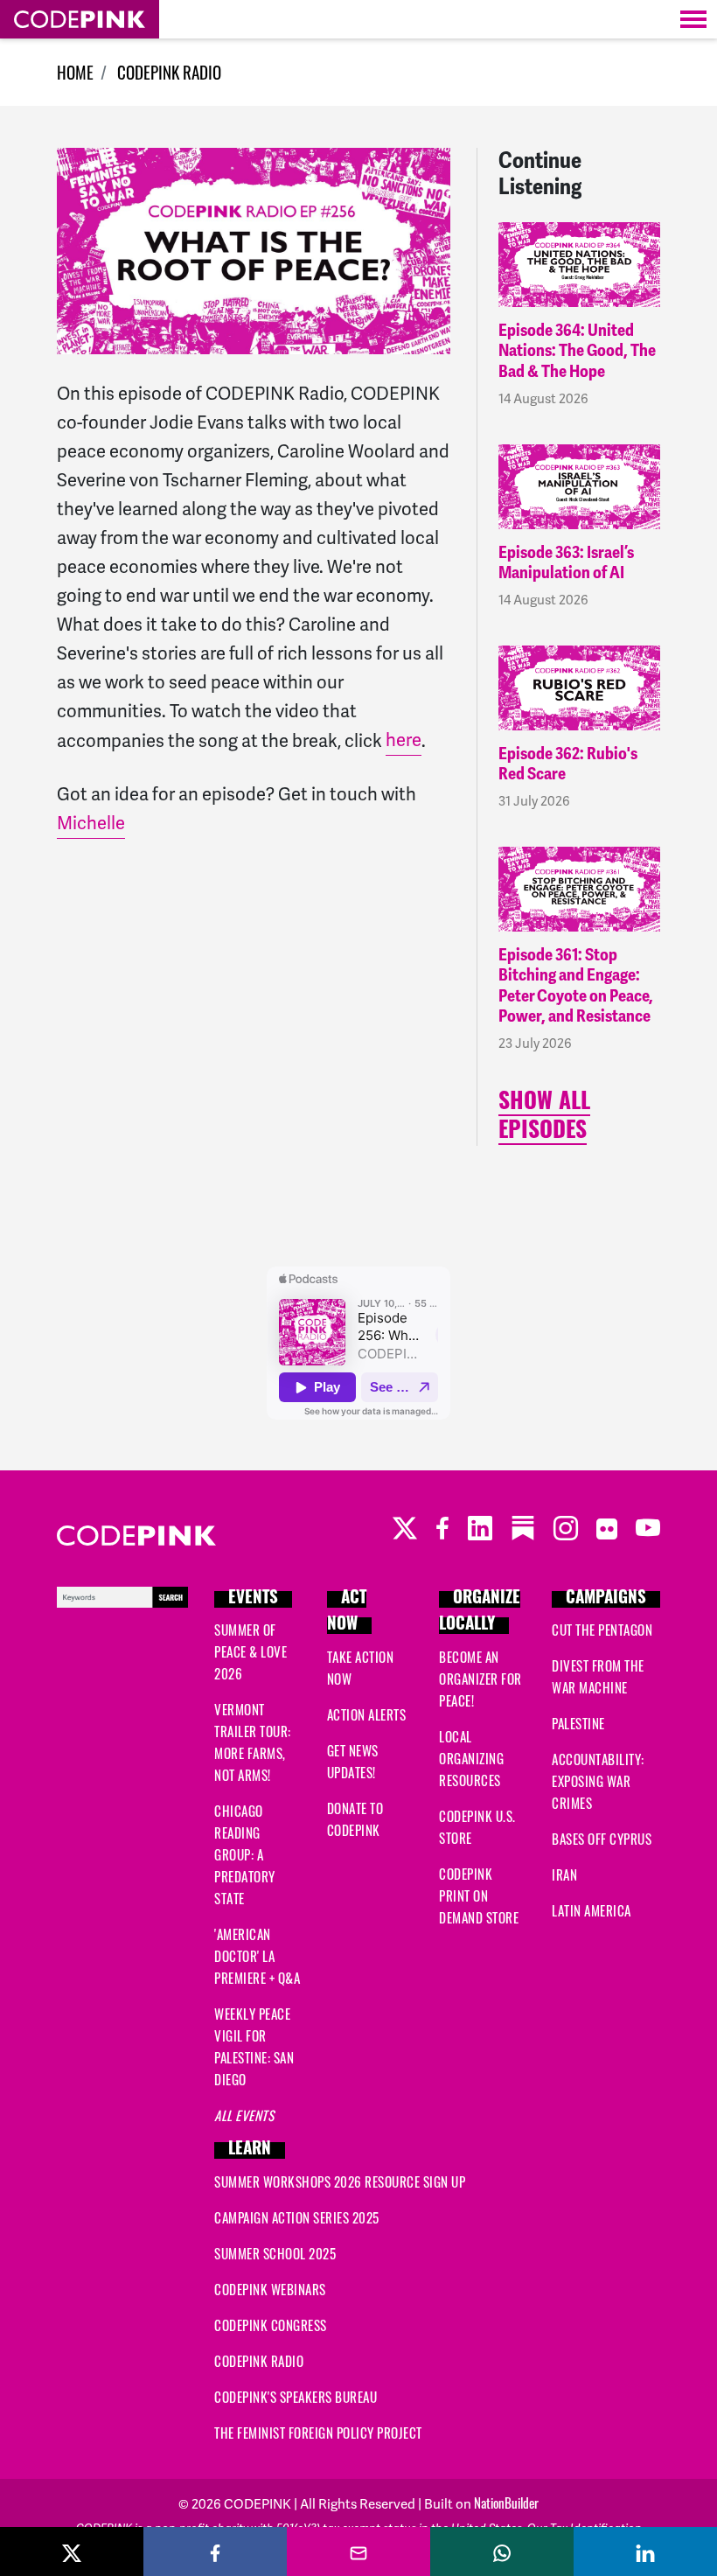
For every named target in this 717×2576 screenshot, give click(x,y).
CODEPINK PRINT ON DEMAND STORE (479, 1895)
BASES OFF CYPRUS (602, 1839)
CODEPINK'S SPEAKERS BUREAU (296, 2397)
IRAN (564, 1874)
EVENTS (253, 1599)
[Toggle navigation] (693, 19)
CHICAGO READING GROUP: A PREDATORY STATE (245, 1854)
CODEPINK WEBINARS (270, 2289)
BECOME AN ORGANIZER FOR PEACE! (480, 1679)
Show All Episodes (544, 1118)
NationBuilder (506, 2503)
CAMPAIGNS (606, 1599)
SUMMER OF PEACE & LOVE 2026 (251, 1651)
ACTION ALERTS (367, 1714)
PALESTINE (578, 1723)
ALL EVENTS (244, 2115)
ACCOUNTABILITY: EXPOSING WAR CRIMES (598, 1781)
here (404, 740)
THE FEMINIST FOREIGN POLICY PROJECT (318, 2433)
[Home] (80, 19)
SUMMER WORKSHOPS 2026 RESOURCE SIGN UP (340, 2182)
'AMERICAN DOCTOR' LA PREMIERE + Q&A (257, 1956)
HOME (75, 72)
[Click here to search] (122, 1595)
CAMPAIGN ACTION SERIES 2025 (297, 2217)
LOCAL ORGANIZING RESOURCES (471, 1758)
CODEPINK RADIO (169, 72)
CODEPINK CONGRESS (271, 2325)
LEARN (250, 2150)
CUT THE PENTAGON (602, 1630)
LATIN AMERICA (592, 1910)
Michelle (91, 823)
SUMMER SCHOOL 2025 (275, 2253)
